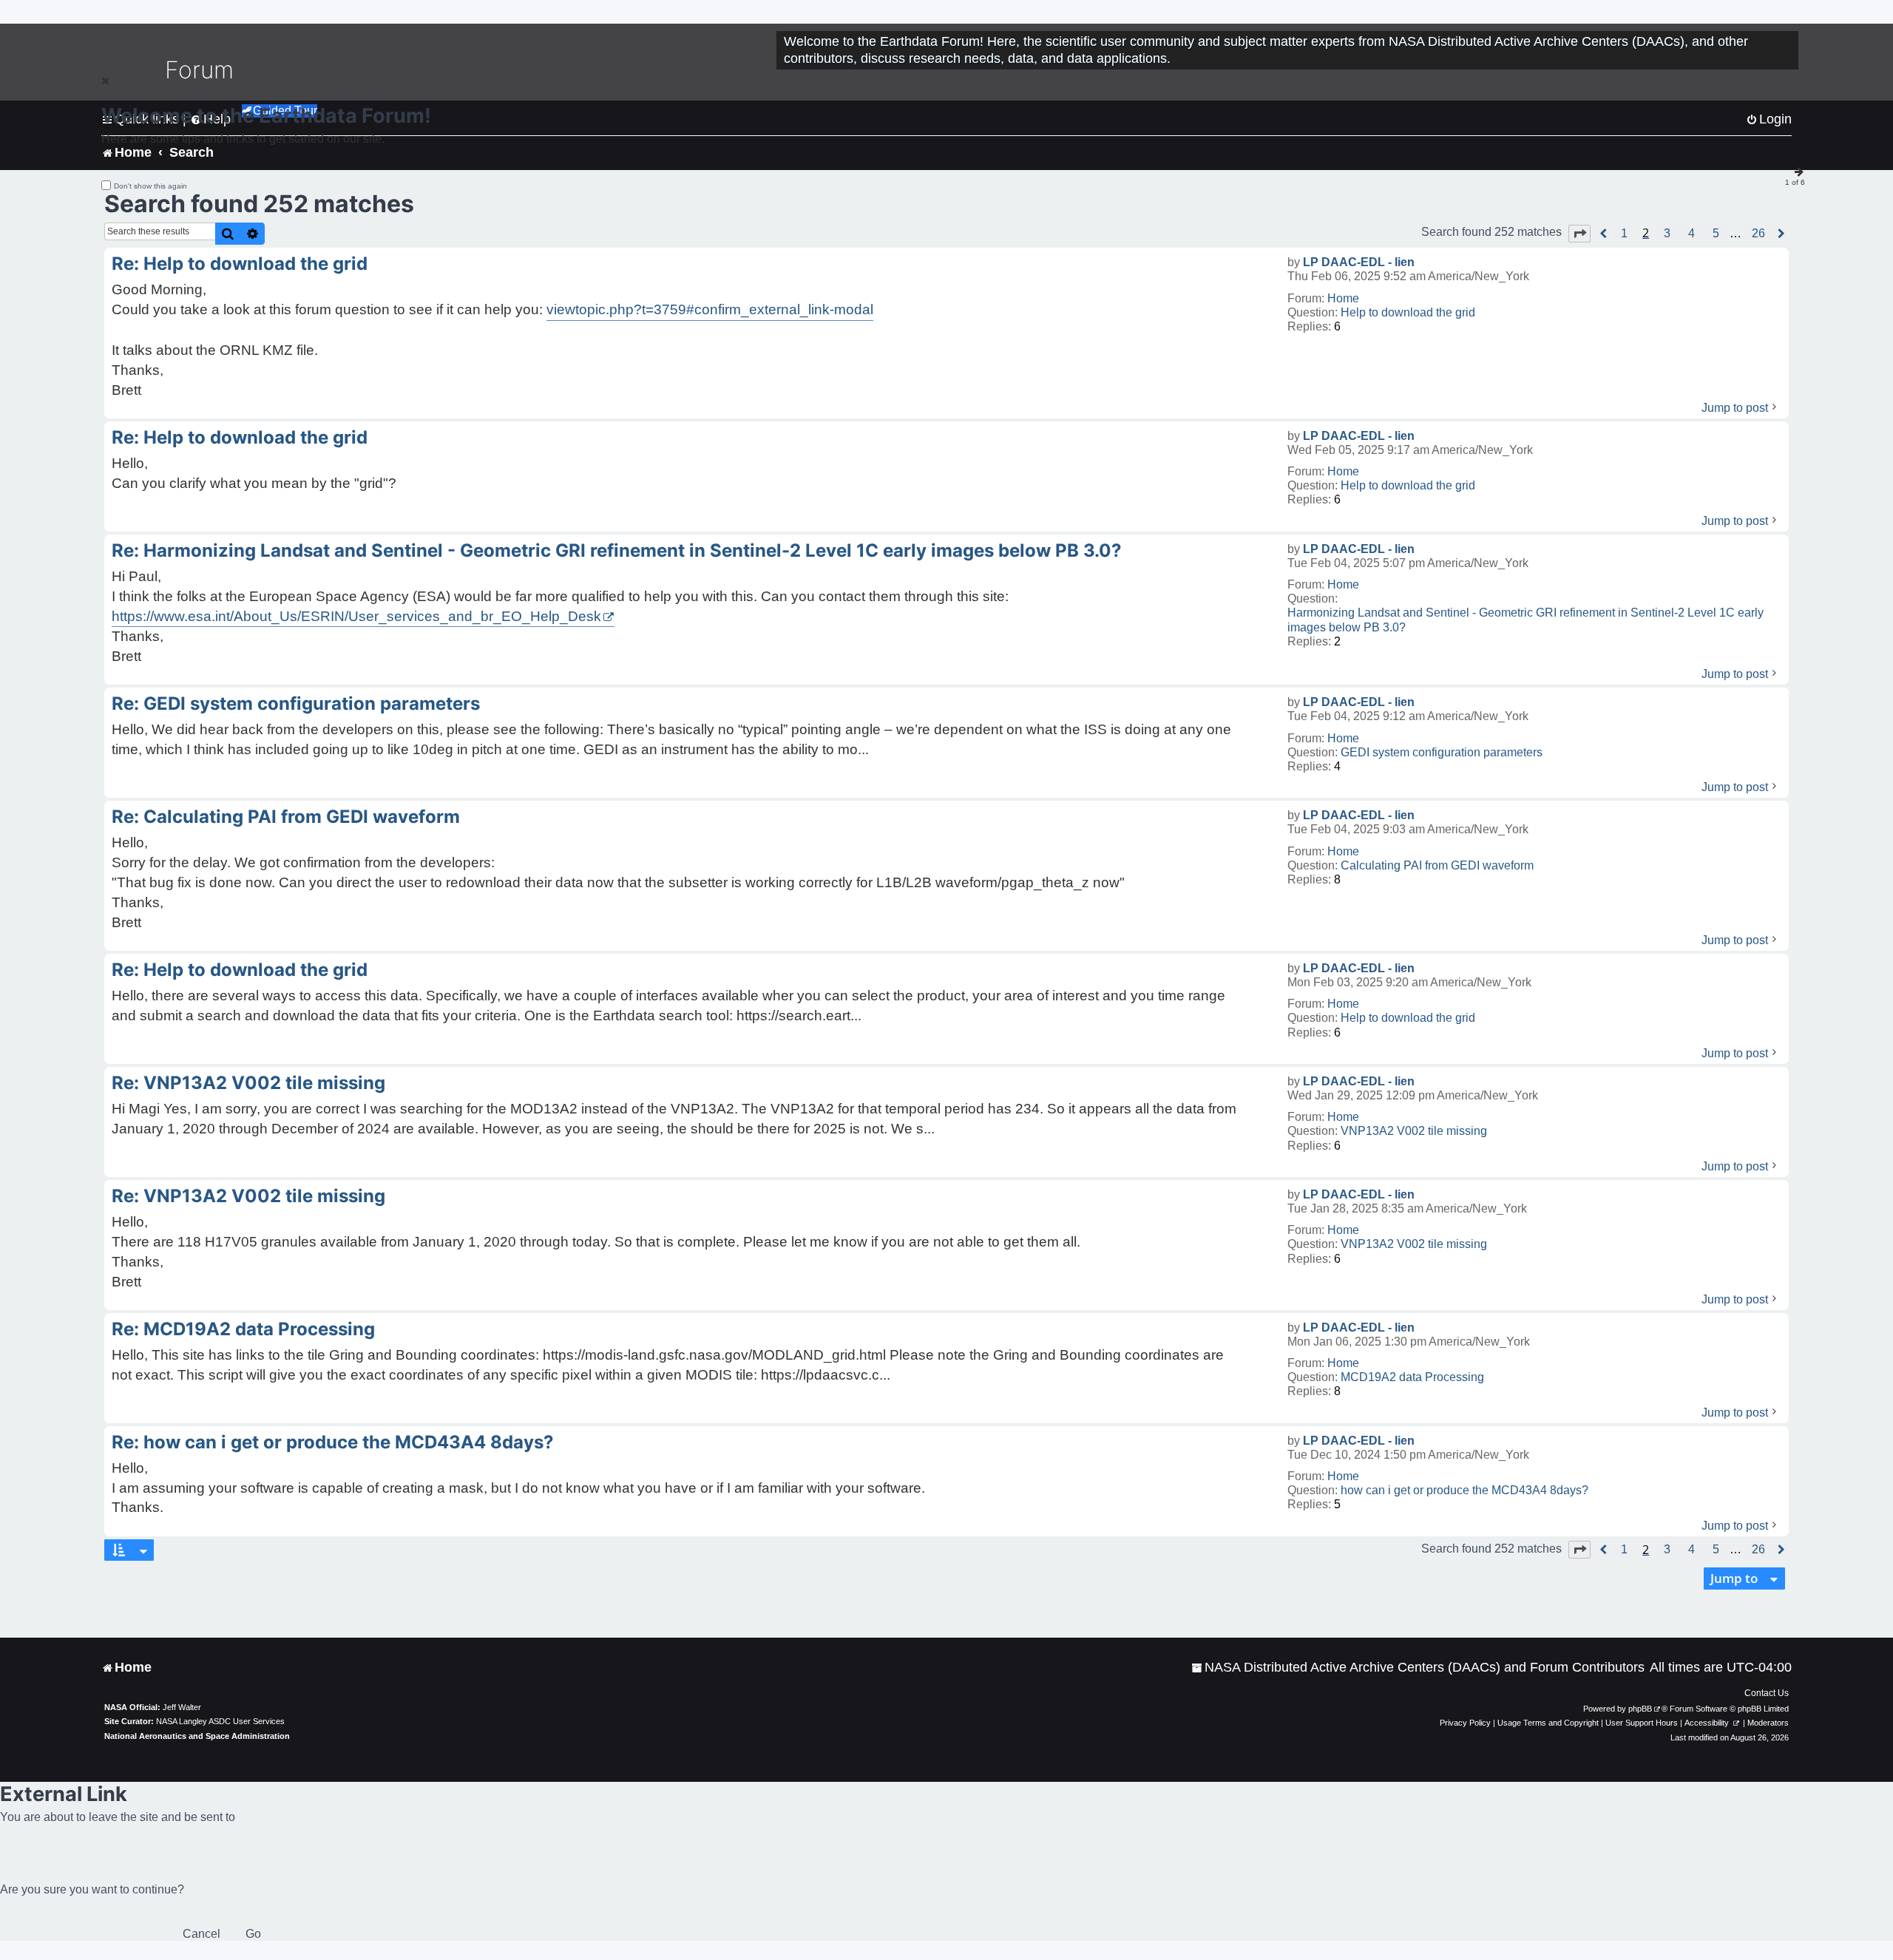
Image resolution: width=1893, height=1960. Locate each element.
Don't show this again (150, 186)
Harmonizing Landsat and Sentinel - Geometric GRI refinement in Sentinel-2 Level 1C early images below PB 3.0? (1525, 620)
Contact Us (1767, 1693)
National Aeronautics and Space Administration (197, 1736)
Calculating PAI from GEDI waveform (1437, 865)
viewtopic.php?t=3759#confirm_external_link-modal (710, 309)
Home (1343, 298)
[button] (1579, 234)
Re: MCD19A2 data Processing (243, 1329)
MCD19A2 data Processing (1412, 1377)
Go (253, 1934)
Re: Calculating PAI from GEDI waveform (286, 817)
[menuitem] (1418, 1668)
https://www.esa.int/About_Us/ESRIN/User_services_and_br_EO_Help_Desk (356, 616)
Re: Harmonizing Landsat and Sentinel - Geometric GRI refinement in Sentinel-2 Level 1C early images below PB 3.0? (617, 550)
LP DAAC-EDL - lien (1359, 262)
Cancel (202, 1934)
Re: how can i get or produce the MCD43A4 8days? (333, 1442)
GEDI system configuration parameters (1442, 752)
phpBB (1640, 1709)
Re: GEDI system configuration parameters (296, 703)
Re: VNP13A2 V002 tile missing (248, 1083)
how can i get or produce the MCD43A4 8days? (1464, 1490)
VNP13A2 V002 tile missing (1414, 1131)
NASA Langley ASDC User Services (220, 1721)
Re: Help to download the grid (240, 264)
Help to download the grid (1408, 312)
